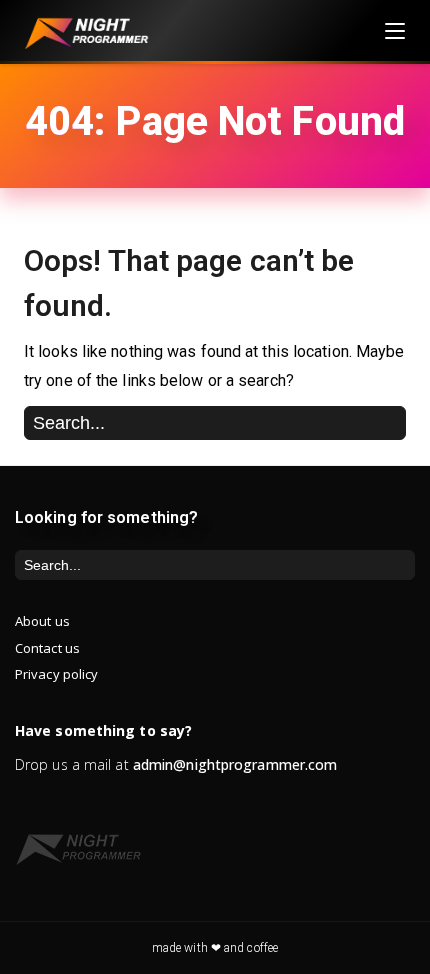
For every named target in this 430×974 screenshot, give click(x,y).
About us (42, 621)
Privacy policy (56, 674)
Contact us (47, 648)
